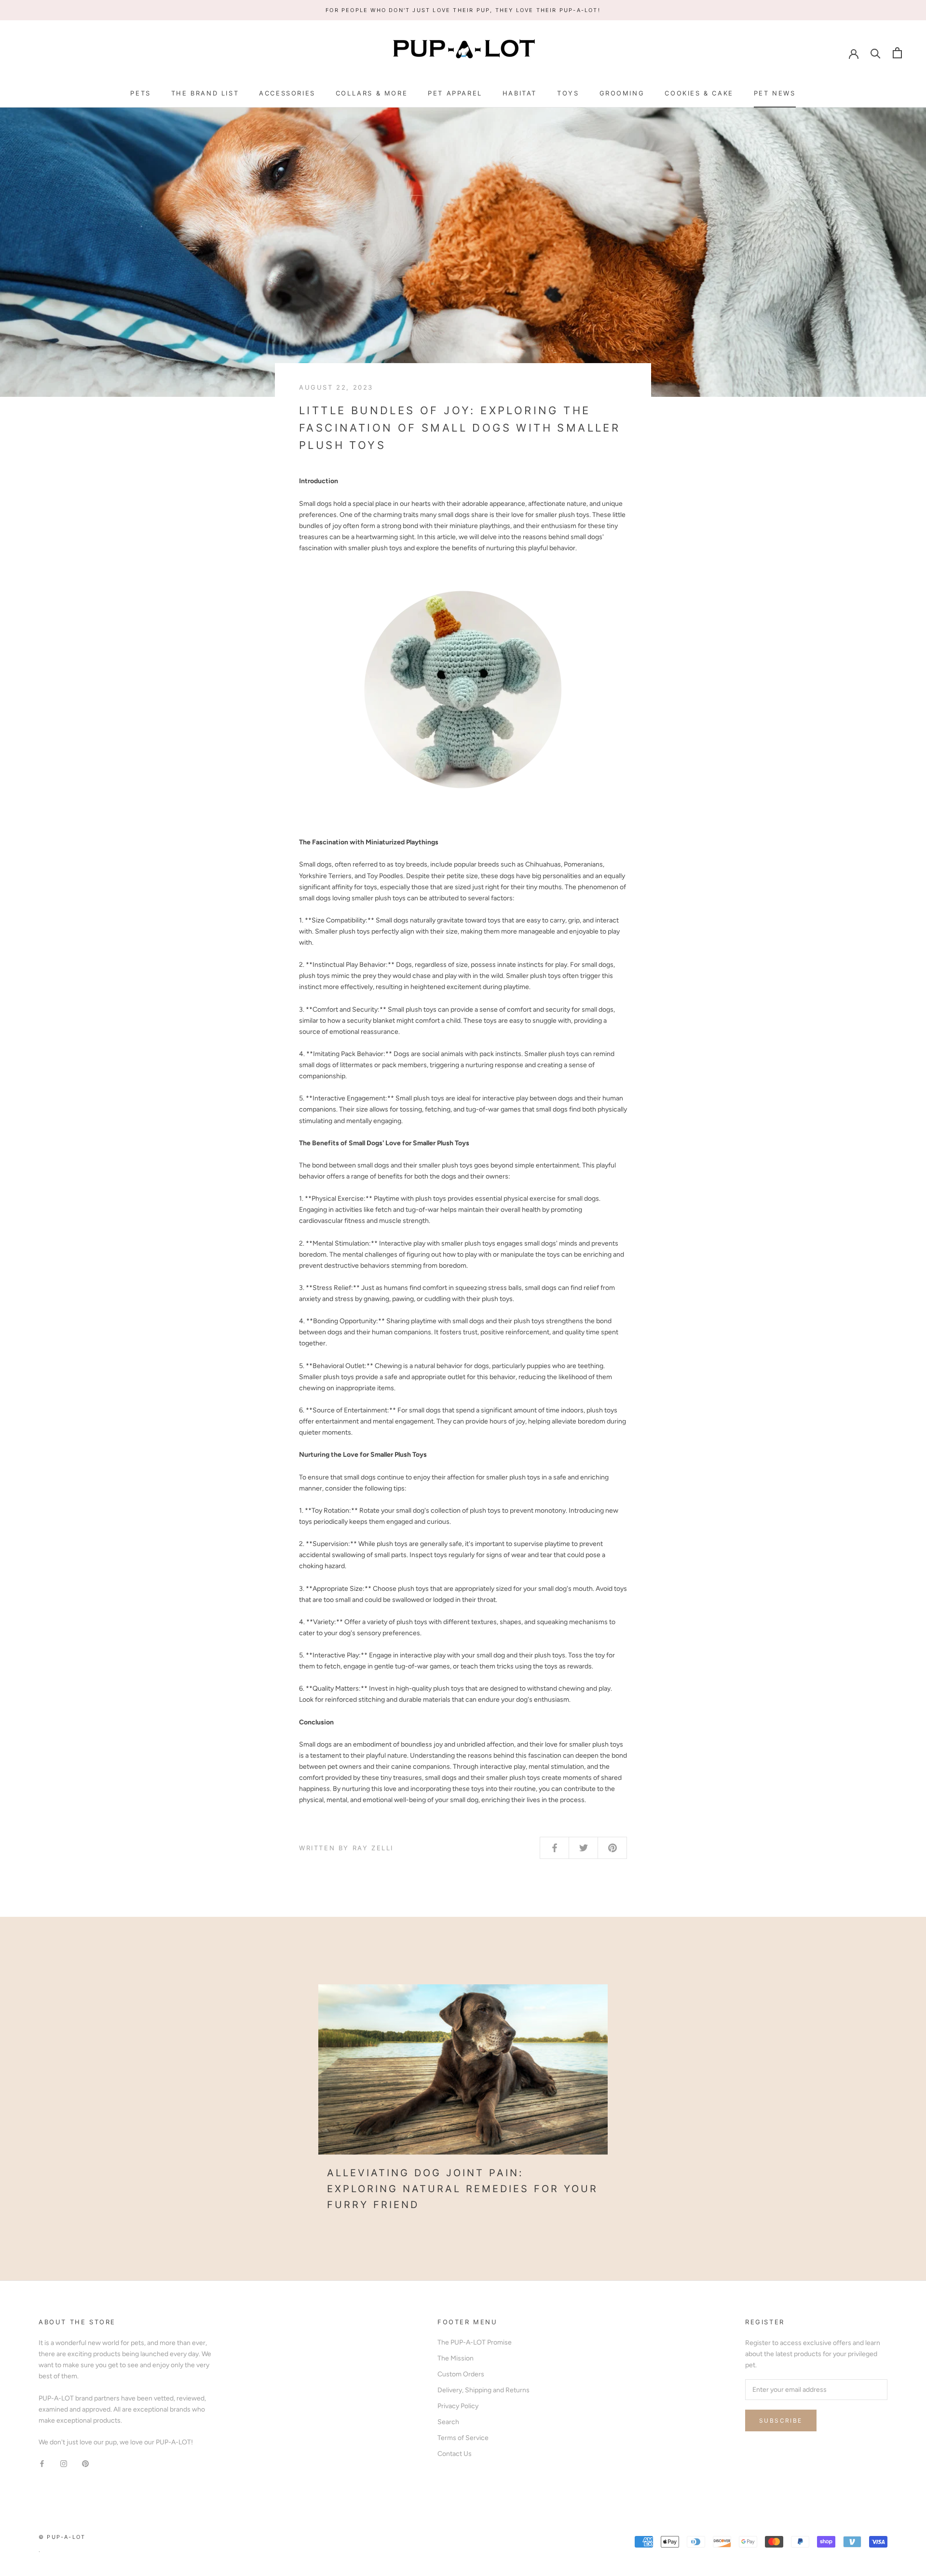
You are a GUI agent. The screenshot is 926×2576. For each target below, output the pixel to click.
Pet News (775, 93)
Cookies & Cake (699, 93)
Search (448, 2422)
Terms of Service (463, 2438)
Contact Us (455, 2454)
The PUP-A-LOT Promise (475, 2342)
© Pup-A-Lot (62, 2537)
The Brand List (205, 93)
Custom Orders (461, 2374)
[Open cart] (897, 53)
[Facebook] (42, 2463)
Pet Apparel (455, 93)
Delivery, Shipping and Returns (483, 2390)
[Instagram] (64, 2463)
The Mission (456, 2358)
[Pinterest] (85, 2463)
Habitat (520, 93)
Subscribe (781, 2420)
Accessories (287, 93)
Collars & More (372, 93)
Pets (140, 93)
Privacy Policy (458, 2406)
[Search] (876, 53)
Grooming (622, 93)
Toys (568, 93)
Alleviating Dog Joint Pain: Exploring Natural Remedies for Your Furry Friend (463, 2189)
